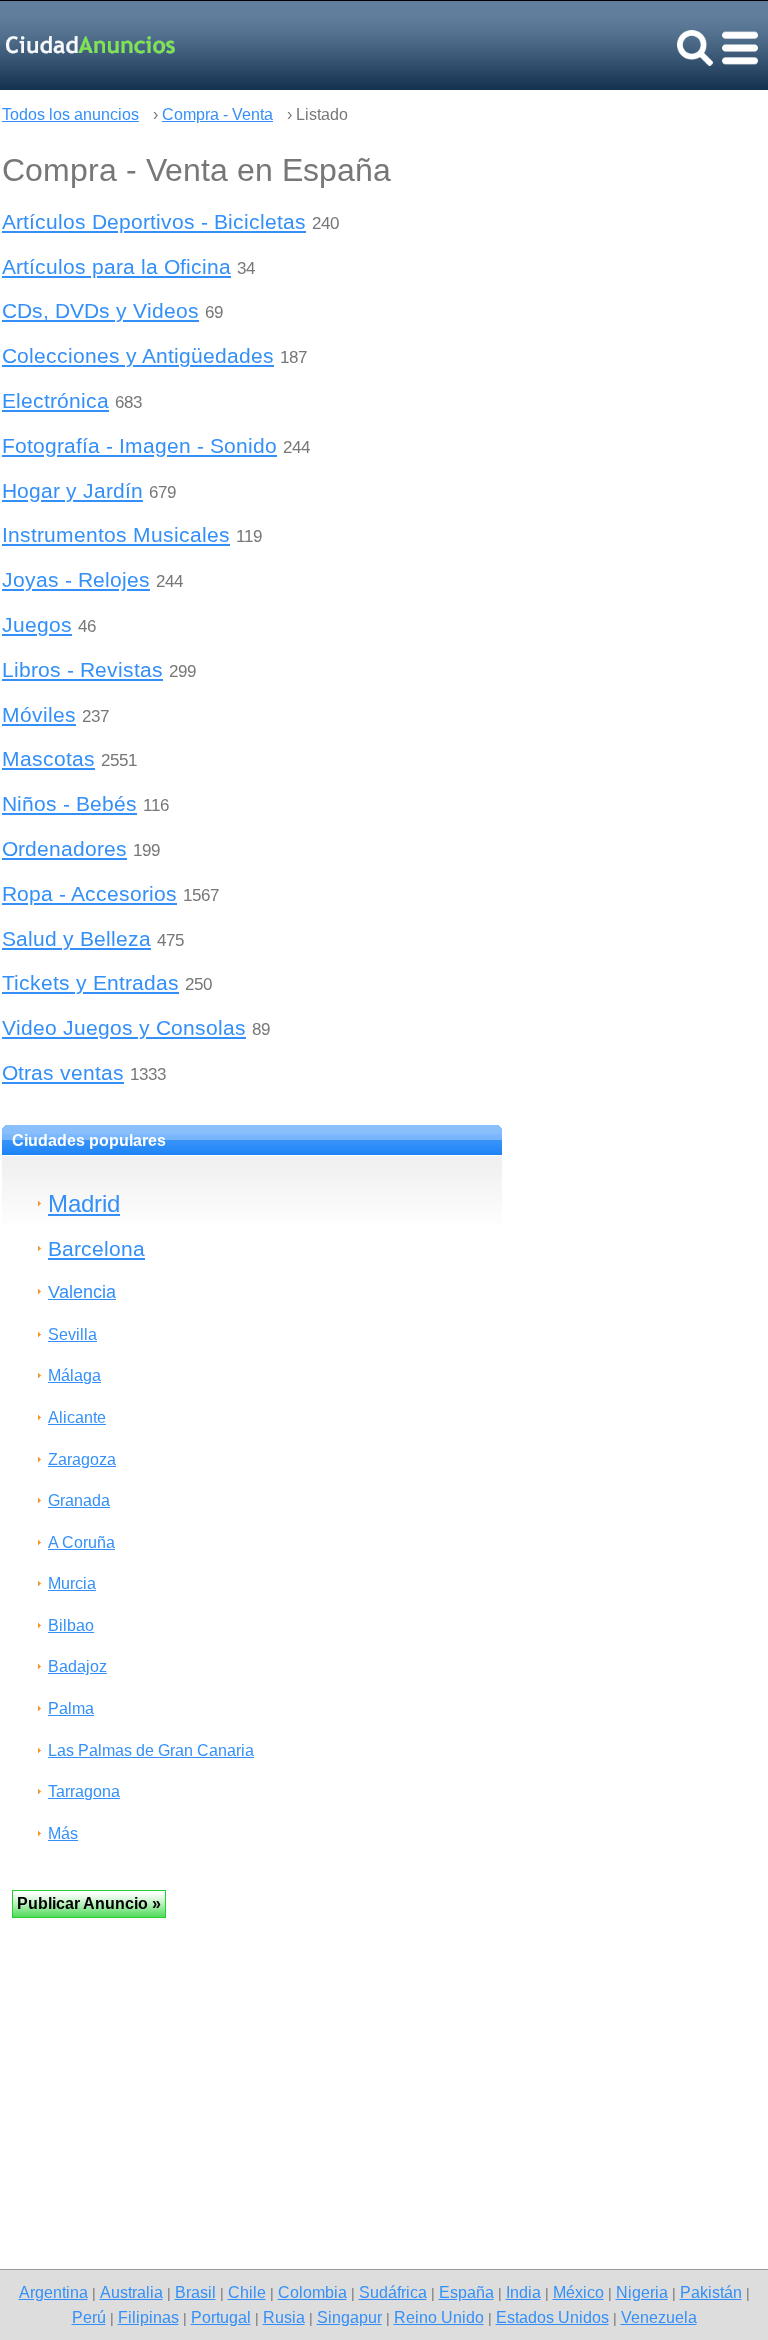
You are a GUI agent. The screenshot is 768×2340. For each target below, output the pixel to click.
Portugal (221, 2317)
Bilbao (71, 1625)
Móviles (39, 714)
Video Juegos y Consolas (124, 1027)
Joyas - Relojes (76, 579)
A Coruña (81, 1542)
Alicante (77, 1417)
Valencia (82, 1291)
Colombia (312, 2292)
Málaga (74, 1375)
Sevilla (72, 1334)
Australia (131, 2292)
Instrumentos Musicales (116, 534)
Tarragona (84, 1791)
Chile (247, 2292)
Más (63, 1833)
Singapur (349, 2317)
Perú (89, 2317)
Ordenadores (64, 848)
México (578, 2292)
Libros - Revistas (82, 669)
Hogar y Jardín (72, 490)
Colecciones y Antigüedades (138, 355)
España (466, 2292)
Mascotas (48, 758)
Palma (71, 1708)
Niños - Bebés (69, 803)
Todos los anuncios (70, 114)
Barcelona (96, 1248)
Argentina (53, 2292)
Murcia (72, 1583)
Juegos (37, 624)
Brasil (195, 2292)
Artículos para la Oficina (116, 266)
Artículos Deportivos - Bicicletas (154, 221)
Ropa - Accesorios (89, 893)
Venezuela (659, 2317)
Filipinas (148, 2317)
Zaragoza (82, 1459)
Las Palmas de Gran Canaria (151, 1750)
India (523, 2292)
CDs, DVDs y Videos (100, 310)
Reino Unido (439, 2317)
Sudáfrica (393, 2292)
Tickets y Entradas (90, 982)
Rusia (284, 2317)
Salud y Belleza (76, 938)
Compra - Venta (217, 114)
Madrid (84, 1203)
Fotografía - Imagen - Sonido (139, 445)
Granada (79, 1500)
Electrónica (55, 400)
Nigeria (642, 2292)
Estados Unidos (552, 2317)
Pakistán (711, 2292)
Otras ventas (63, 1072)
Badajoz (77, 1666)
